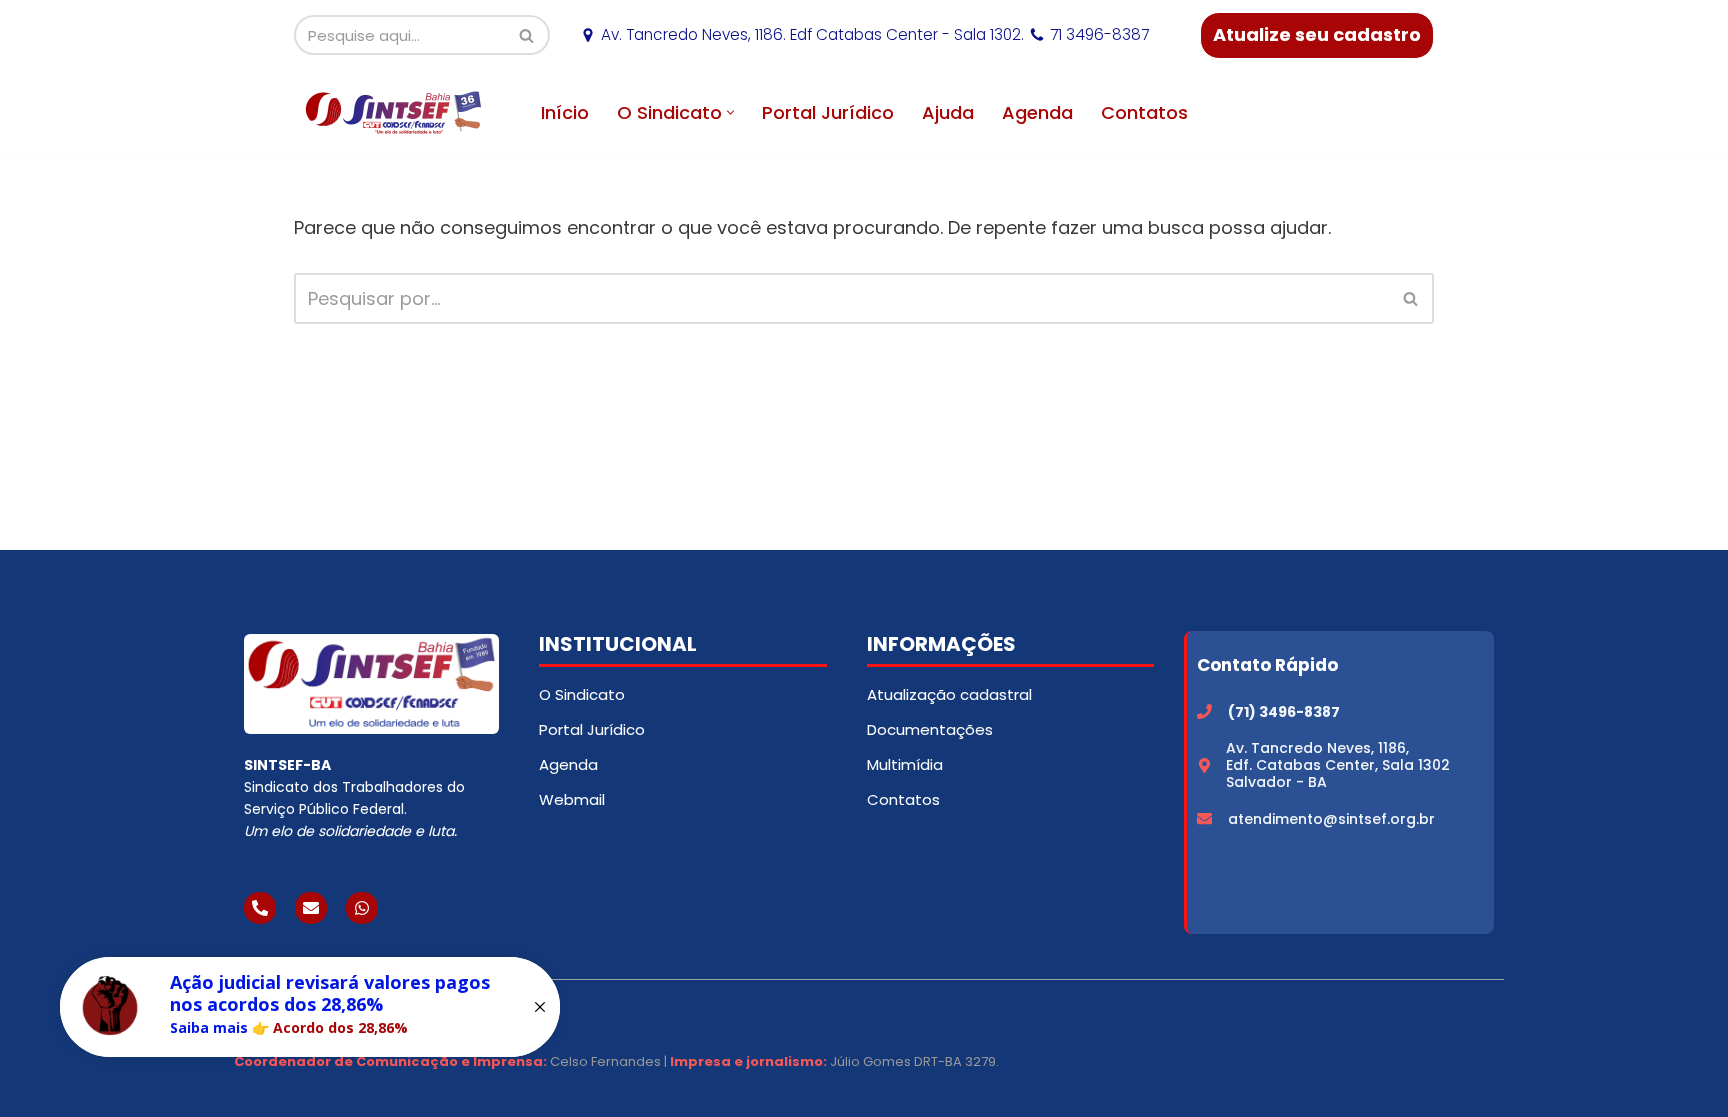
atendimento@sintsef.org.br (1331, 819)
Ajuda (948, 112)
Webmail (572, 799)
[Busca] (527, 35)
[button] (730, 112)
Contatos (1144, 112)
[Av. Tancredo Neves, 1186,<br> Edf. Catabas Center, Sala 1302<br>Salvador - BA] (1204, 765)
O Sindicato (582, 694)
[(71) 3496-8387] (1204, 711)
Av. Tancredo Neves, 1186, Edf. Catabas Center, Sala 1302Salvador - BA (1338, 765)
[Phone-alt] (260, 908)
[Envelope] (311, 908)
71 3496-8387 (1099, 34)
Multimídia (905, 764)
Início (565, 112)
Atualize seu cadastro (1317, 34)
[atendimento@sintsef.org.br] (1204, 818)
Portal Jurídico (828, 112)
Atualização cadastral (949, 694)
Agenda (1037, 112)
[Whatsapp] (362, 908)
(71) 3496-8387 (1284, 712)
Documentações (930, 729)
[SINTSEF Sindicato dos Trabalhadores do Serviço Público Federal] (394, 112)
